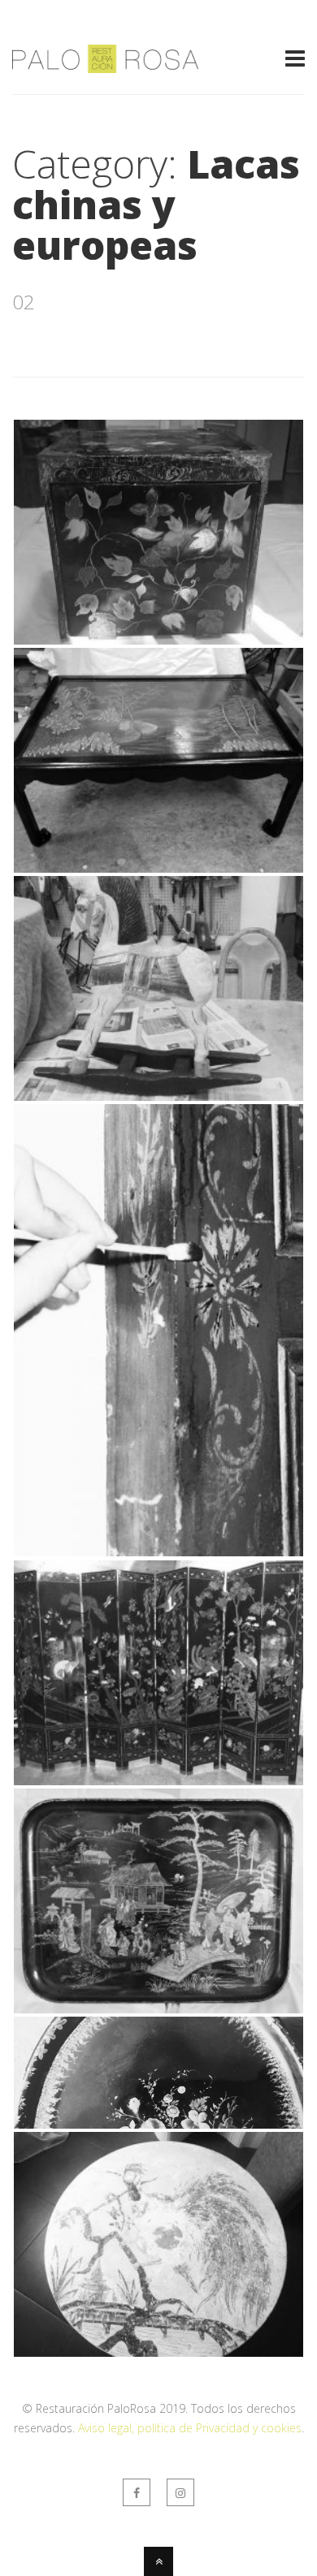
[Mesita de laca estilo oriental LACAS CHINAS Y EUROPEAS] (158, 868)
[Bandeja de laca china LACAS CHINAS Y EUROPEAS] (158, 2009)
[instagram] (180, 2492)
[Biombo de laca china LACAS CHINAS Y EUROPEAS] (158, 1780)
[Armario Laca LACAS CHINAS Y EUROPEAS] (158, 1551)
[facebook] (137, 2492)
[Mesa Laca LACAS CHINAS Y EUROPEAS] (158, 2352)
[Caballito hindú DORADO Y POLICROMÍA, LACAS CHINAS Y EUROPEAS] (158, 1096)
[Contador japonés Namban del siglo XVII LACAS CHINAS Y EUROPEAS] (158, 640)
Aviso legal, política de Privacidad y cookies (190, 2428)
